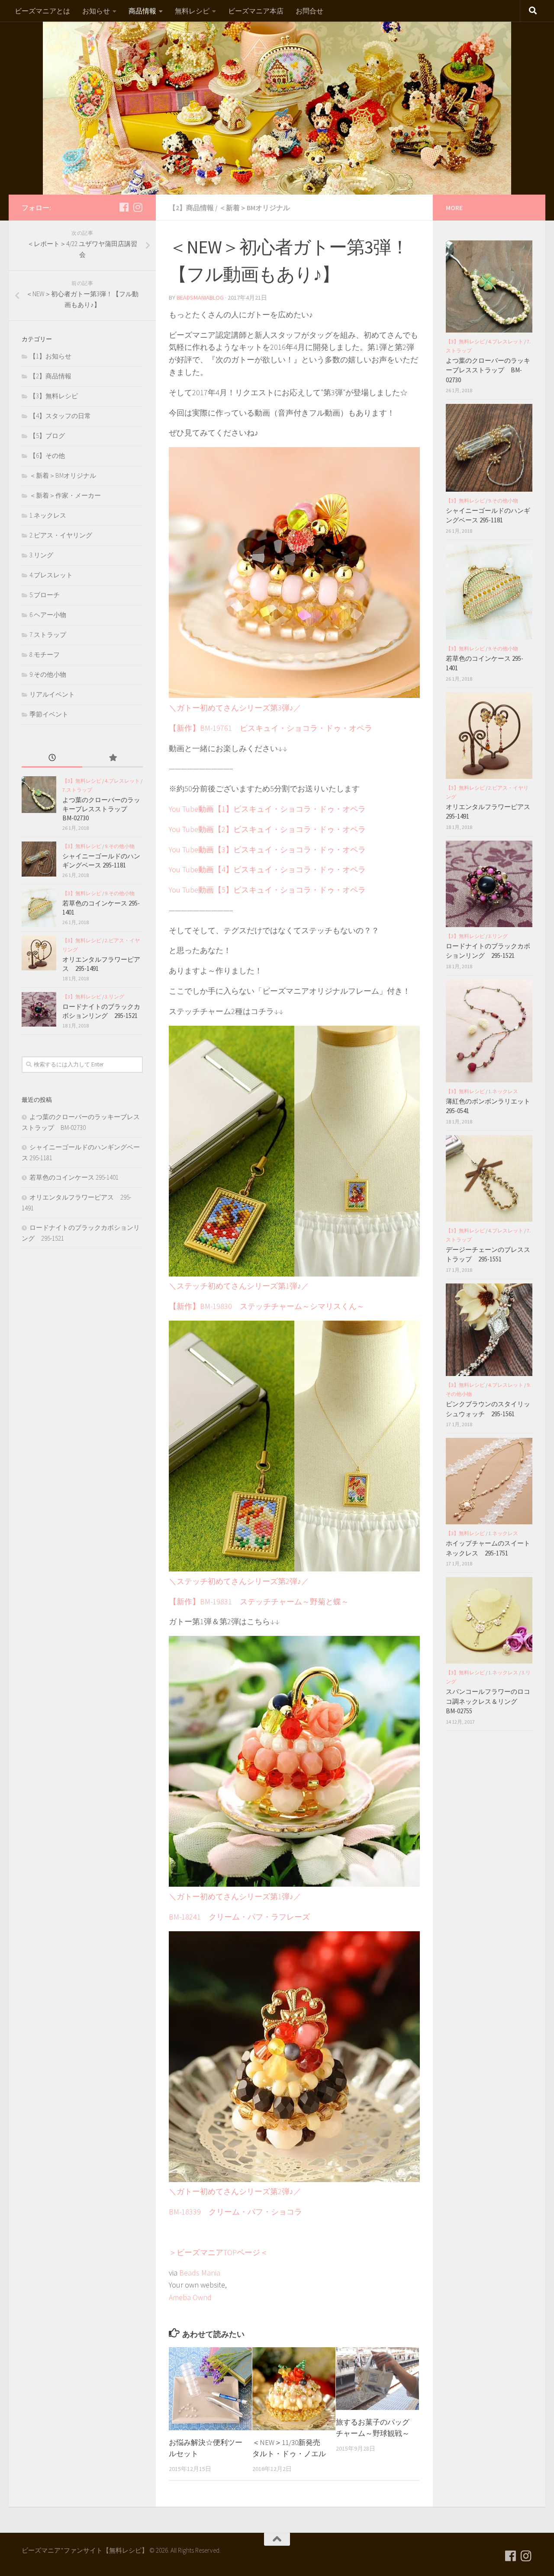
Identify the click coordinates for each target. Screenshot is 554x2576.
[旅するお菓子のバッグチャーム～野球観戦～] (377, 2379)
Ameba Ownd (190, 2297)
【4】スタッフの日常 (60, 416)
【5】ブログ (47, 436)
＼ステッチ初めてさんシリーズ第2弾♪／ (239, 1581)
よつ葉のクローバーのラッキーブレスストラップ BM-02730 (101, 809)
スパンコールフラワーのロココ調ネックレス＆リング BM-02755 (488, 1701)
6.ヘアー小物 (48, 615)
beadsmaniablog (200, 298)
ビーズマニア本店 (256, 11)
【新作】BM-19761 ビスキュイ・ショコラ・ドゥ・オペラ (271, 728)
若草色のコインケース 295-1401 (74, 1177)
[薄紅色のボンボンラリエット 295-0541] (489, 1031)
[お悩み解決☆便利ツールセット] (210, 2389)
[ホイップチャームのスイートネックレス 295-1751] (489, 1481)
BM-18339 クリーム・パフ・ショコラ (235, 2212)
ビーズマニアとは (42, 11)
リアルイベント (52, 694)
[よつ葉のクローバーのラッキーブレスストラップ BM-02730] (39, 795)
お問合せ (309, 11)
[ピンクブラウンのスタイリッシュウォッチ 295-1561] (489, 1330)
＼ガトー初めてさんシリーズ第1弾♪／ (235, 1896)
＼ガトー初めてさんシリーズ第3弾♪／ (235, 708)
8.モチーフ (45, 654)
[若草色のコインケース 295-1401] (39, 908)
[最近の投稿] (52, 758)
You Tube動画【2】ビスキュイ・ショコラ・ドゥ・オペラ (267, 829)
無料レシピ (192, 11)
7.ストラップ (48, 635)
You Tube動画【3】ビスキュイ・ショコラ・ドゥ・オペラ (267, 850)
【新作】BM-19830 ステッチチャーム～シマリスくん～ (267, 1306)
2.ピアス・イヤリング (61, 535)
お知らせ (96, 11)
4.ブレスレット (51, 575)
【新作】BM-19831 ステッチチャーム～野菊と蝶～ (259, 1602)
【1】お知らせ (50, 356)
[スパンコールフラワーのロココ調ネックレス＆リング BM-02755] (489, 1620)
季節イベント (49, 714)
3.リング (41, 555)
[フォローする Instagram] (138, 207)
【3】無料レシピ (54, 396)
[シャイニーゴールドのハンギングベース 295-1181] (39, 859)
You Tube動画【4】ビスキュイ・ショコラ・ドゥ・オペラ (267, 869)
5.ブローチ (45, 595)
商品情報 (142, 11)
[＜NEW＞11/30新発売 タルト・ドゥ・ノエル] (294, 2389)
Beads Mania (200, 2273)
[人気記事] (113, 758)
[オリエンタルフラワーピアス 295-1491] (39, 953)
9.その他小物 (48, 674)
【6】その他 (47, 456)
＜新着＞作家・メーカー (65, 495)
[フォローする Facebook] (124, 207)
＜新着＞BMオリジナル (254, 208)
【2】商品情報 (191, 208)
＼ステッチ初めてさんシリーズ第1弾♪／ (239, 1286)
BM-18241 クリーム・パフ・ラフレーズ (239, 1917)
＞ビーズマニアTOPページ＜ (218, 2252)
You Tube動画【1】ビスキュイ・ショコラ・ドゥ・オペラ (267, 809)
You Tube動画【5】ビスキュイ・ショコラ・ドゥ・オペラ (267, 890)
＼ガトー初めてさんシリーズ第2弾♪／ (235, 2191)
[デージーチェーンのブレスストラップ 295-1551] (489, 1178)
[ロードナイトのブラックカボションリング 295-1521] (39, 1009)
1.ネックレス (48, 515)
